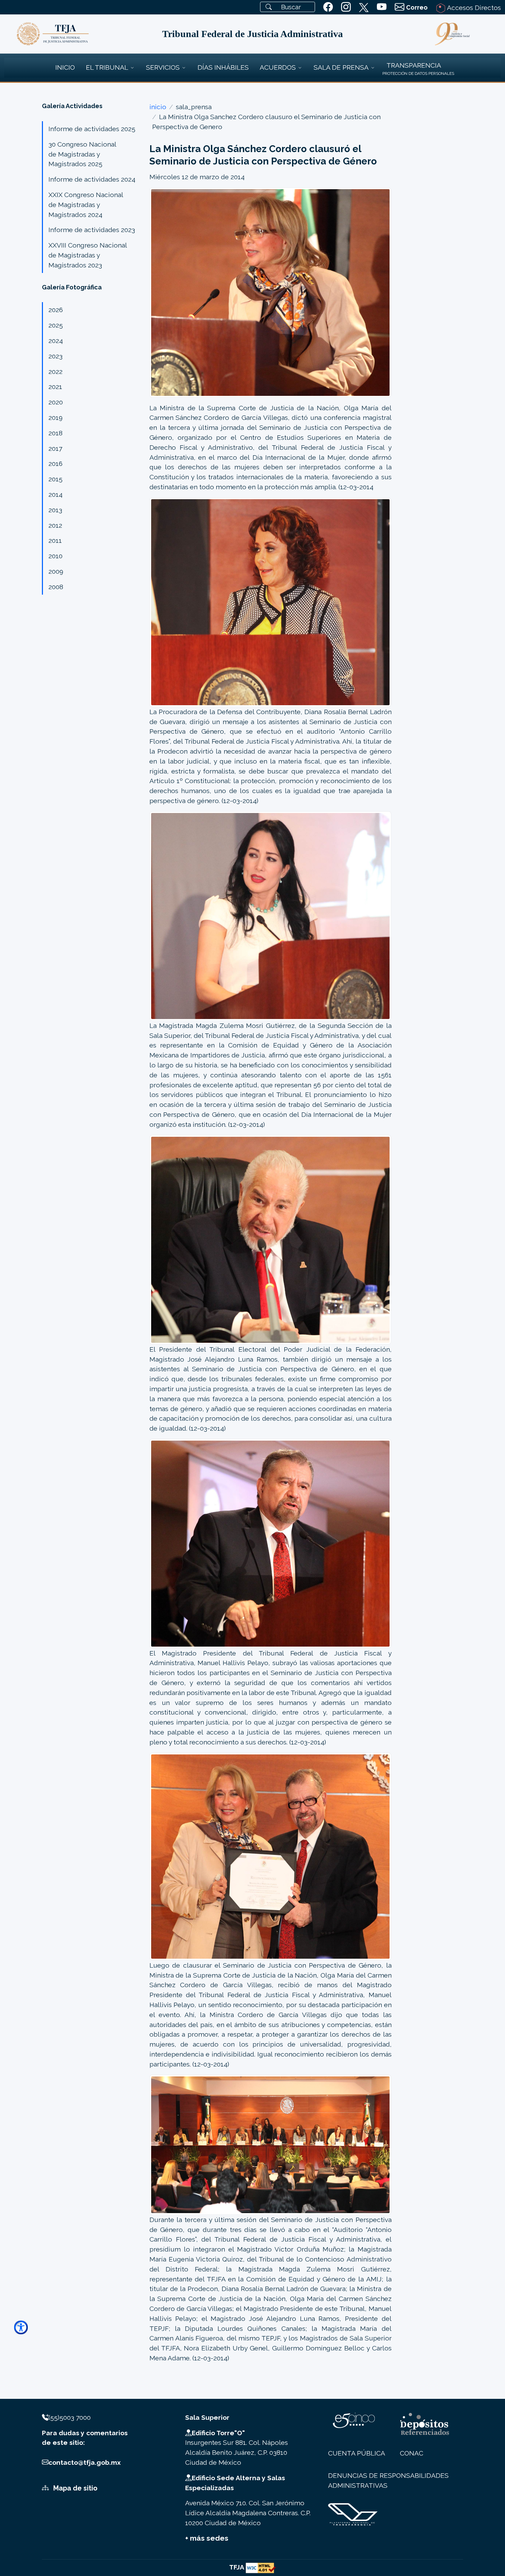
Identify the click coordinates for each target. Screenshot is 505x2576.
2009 (56, 571)
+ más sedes (207, 2538)
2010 (55, 556)
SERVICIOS (163, 67)
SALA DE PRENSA (341, 67)
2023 (55, 356)
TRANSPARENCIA (414, 65)
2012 (55, 525)
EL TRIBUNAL (107, 67)
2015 (55, 479)
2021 (55, 387)
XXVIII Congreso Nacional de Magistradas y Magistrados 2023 (88, 255)
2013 (55, 510)
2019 (55, 417)
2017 (55, 448)
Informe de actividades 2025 (92, 129)
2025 (56, 325)
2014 (55, 494)
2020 (56, 402)
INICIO (65, 67)
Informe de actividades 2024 (92, 179)
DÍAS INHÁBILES (223, 67)
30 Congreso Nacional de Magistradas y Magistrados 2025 (82, 154)
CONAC (412, 2453)
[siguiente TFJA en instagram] (346, 7)
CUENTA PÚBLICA (357, 2453)
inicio (158, 107)
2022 (55, 371)
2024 (56, 341)
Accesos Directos (473, 8)
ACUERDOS (278, 67)
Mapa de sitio (75, 2488)
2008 (56, 587)
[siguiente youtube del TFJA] (382, 7)
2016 (55, 463)
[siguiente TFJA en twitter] (364, 6)
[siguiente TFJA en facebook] (328, 7)
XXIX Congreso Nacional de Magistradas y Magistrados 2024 (86, 205)
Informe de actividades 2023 (92, 230)
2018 (55, 433)
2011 (55, 540)
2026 (56, 310)
